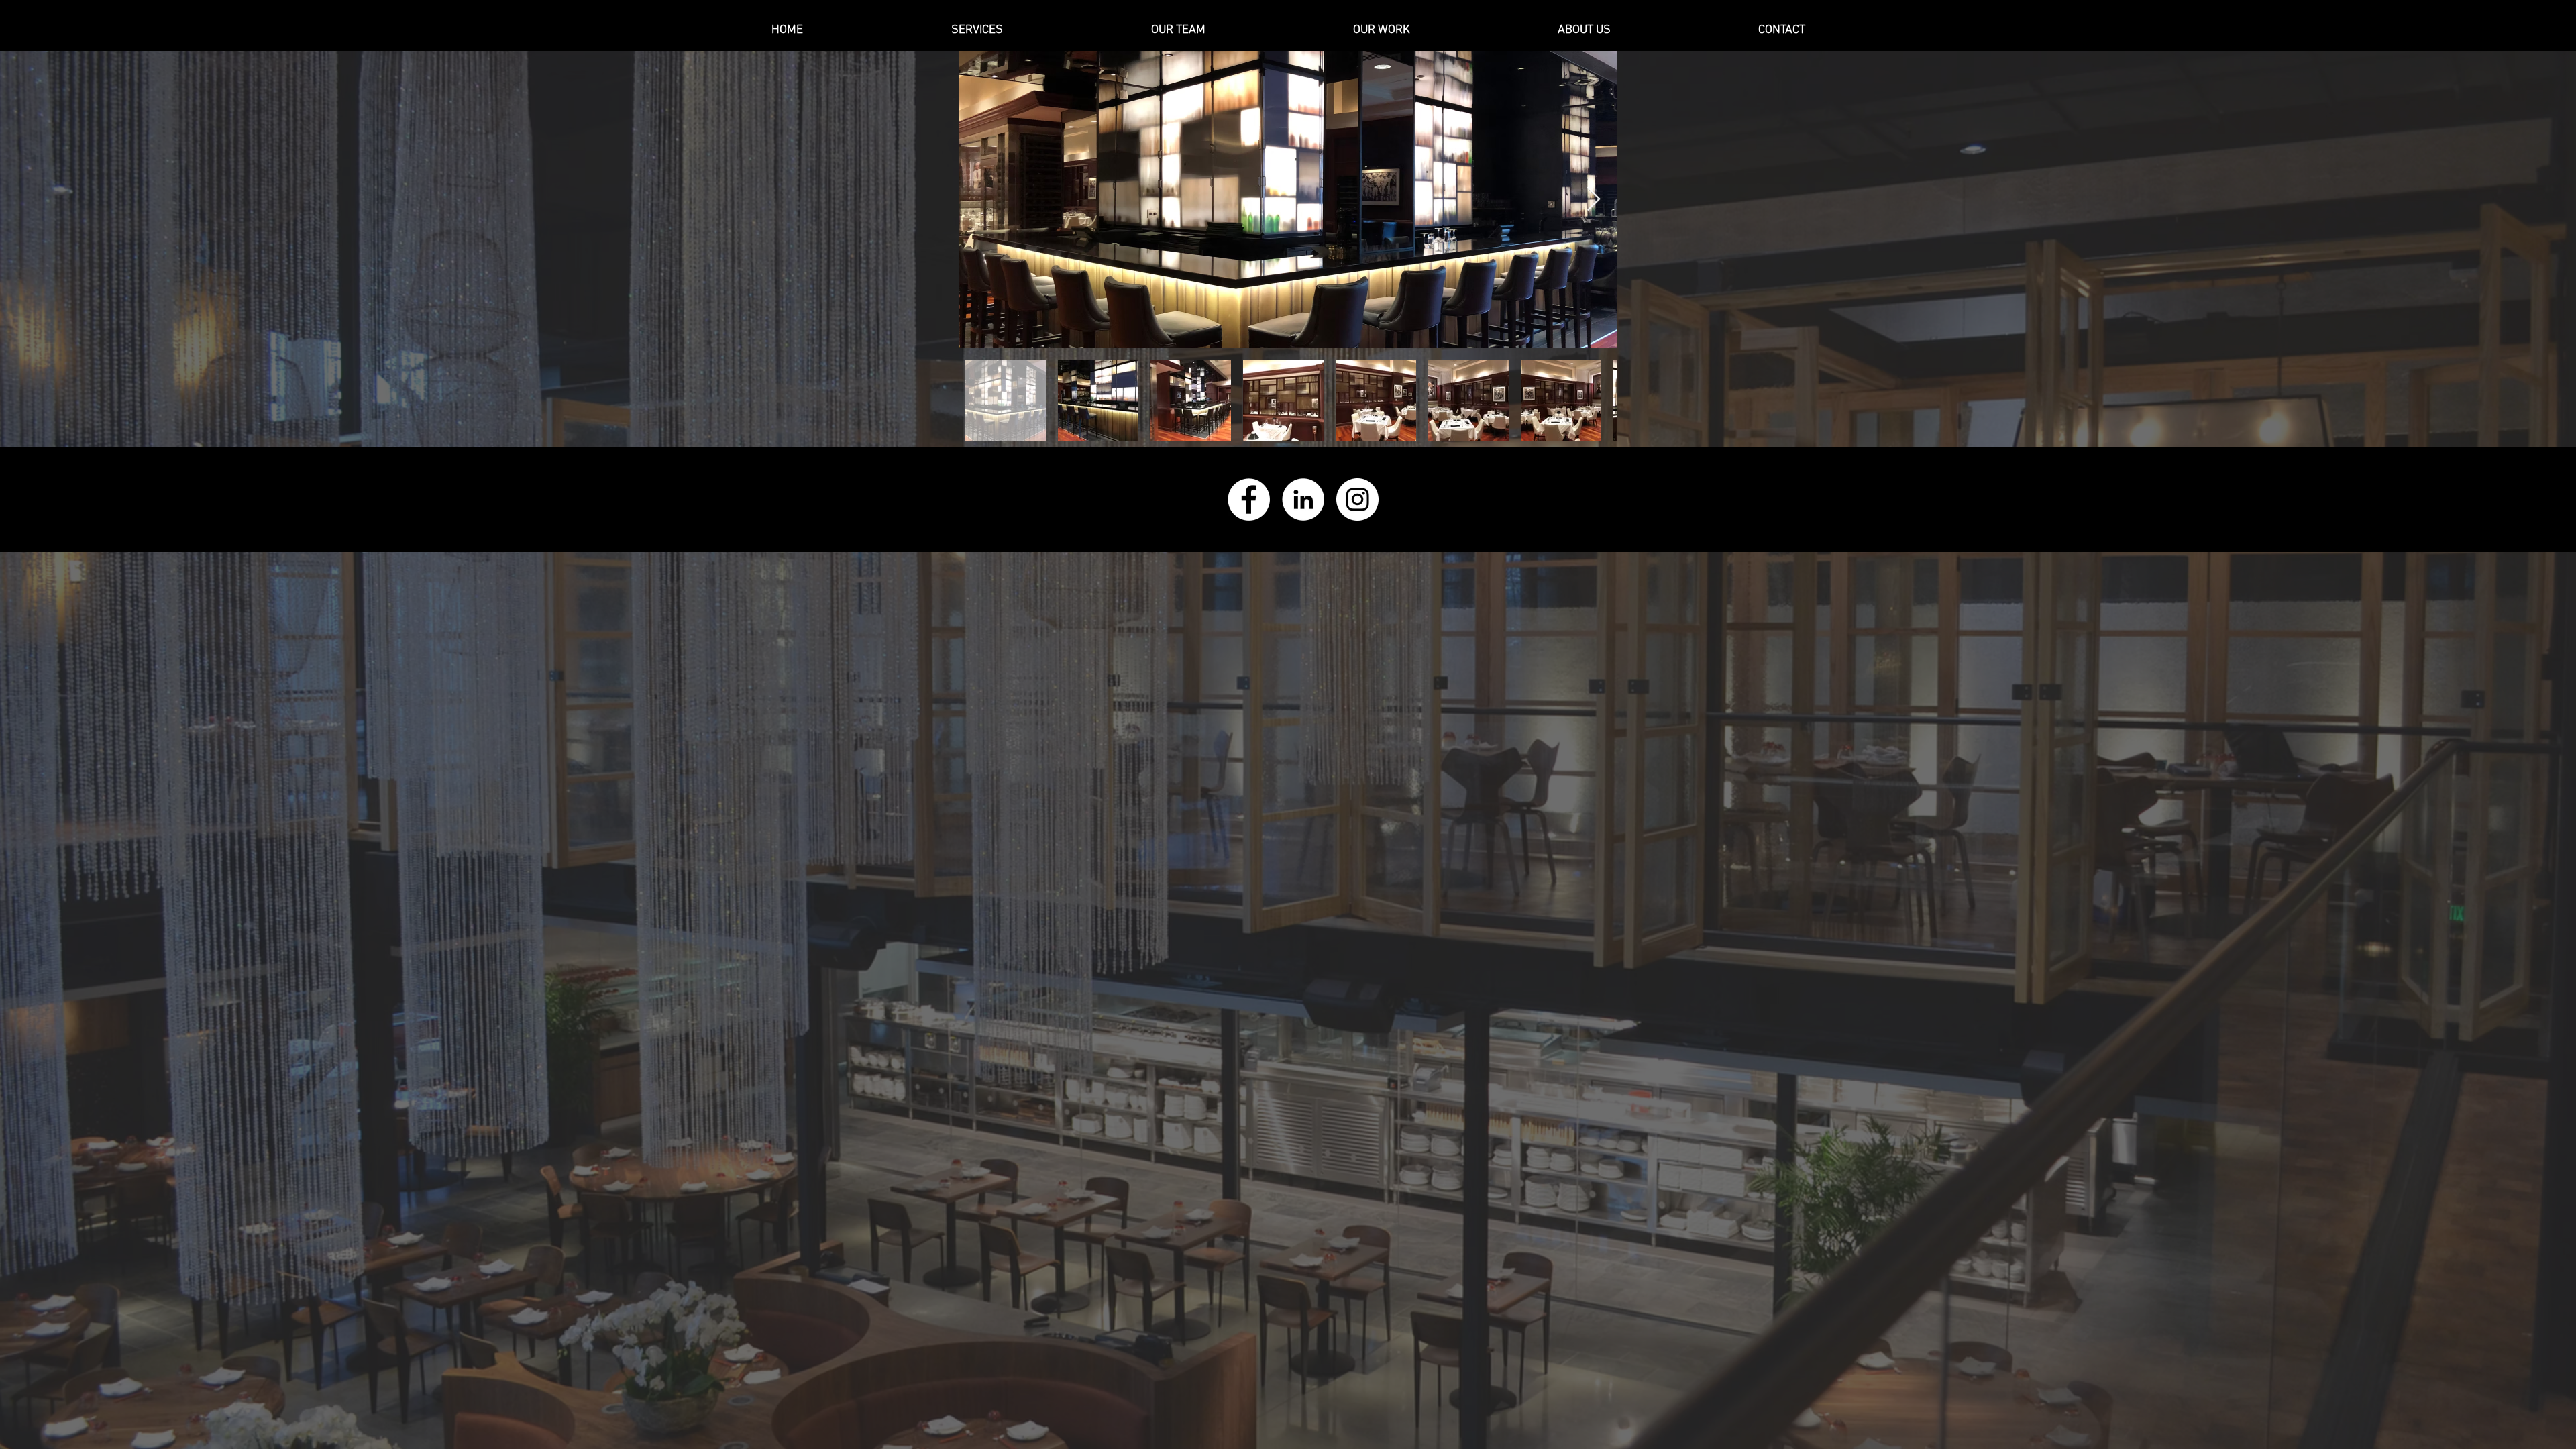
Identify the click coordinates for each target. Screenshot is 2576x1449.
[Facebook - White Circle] (1249, 499)
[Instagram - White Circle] (1357, 499)
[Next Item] (1594, 200)
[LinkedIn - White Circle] (1303, 499)
